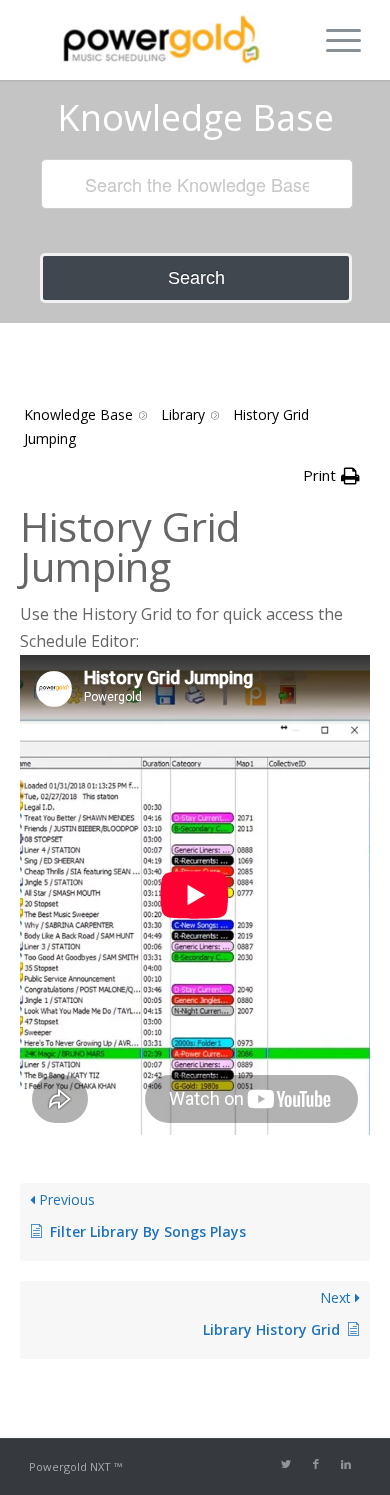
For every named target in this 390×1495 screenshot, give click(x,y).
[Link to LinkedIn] (346, 1464)
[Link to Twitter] (286, 1464)
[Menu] (333, 40)
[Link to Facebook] (316, 1464)
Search (196, 278)
